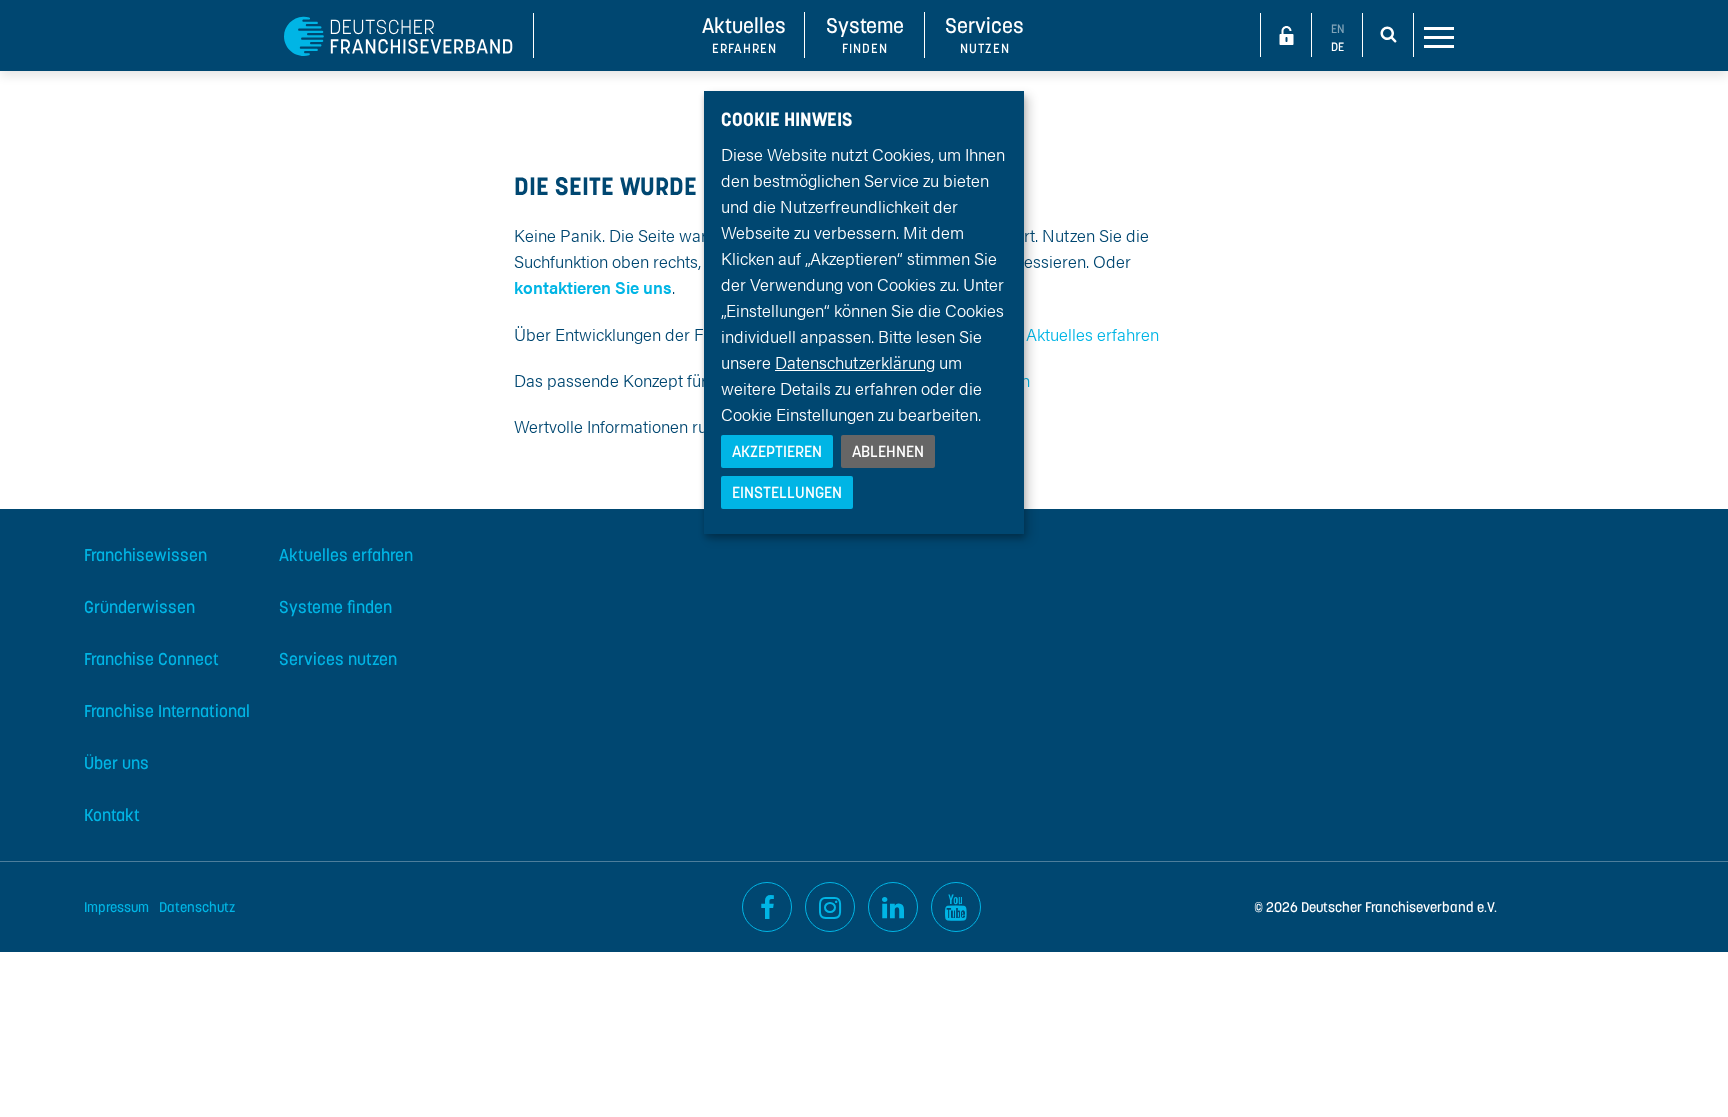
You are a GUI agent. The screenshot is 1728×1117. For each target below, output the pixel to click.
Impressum (116, 907)
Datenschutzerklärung (855, 362)
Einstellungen (787, 492)
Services (984, 34)
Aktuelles (744, 34)
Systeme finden (335, 607)
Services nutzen (338, 659)
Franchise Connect (151, 659)
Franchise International (167, 711)
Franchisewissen (145, 555)
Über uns (116, 763)
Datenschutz (197, 907)
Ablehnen (888, 451)
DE (1337, 46)
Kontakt (112, 815)
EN (1337, 28)
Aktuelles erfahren (1092, 334)
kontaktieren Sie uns (593, 287)
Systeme (865, 34)
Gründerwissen (139, 607)
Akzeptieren (777, 451)
